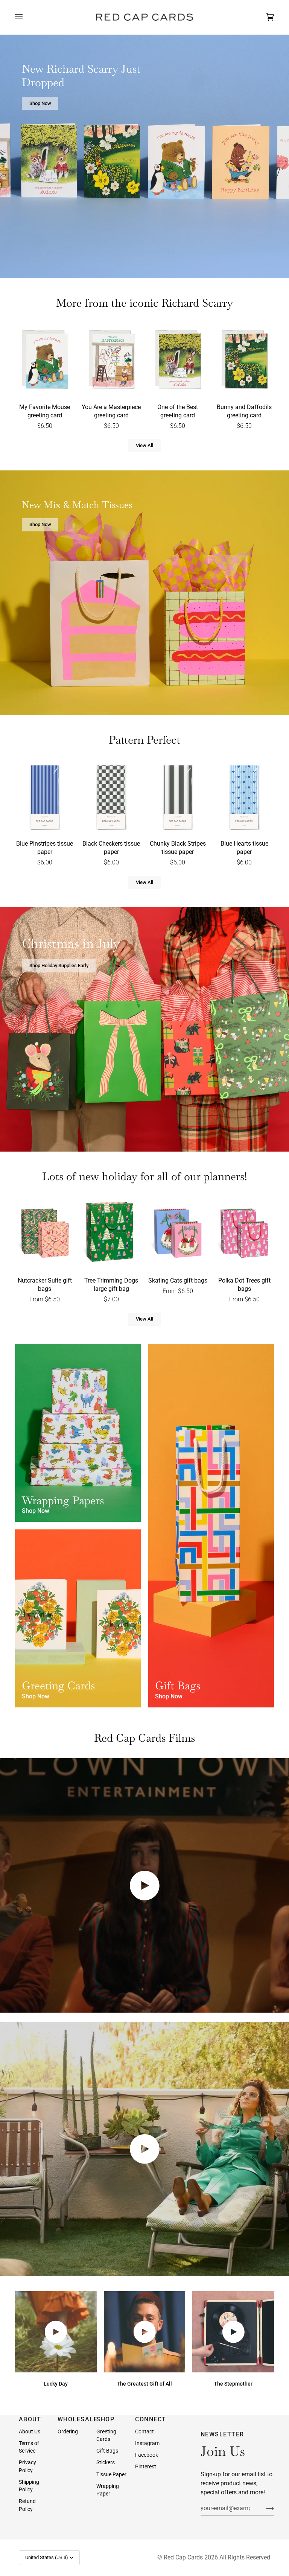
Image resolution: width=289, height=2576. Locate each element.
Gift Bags (107, 2451)
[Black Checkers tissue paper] (111, 797)
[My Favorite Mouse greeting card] (45, 360)
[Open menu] (26, 17)
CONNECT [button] (151, 2419)
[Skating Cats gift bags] (178, 1233)
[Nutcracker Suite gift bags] (45, 1233)
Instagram (147, 2443)
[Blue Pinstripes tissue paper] (45, 797)
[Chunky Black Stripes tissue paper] (178, 797)
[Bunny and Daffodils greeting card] (244, 360)
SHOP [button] (105, 2419)
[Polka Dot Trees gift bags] (244, 1233)
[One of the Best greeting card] (178, 360)
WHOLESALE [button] (73, 2419)
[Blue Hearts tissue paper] (244, 797)
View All (144, 445)
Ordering (68, 2431)
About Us (30, 2431)
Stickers (106, 2462)
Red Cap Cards (183, 2557)
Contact (144, 2431)
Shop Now (40, 103)
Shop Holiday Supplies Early (59, 965)
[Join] (264, 2508)
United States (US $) (47, 2557)
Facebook (147, 2455)
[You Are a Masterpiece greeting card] (111, 360)
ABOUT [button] (30, 2419)
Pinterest (146, 2466)
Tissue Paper (111, 2474)
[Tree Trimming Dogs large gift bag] (111, 1233)
